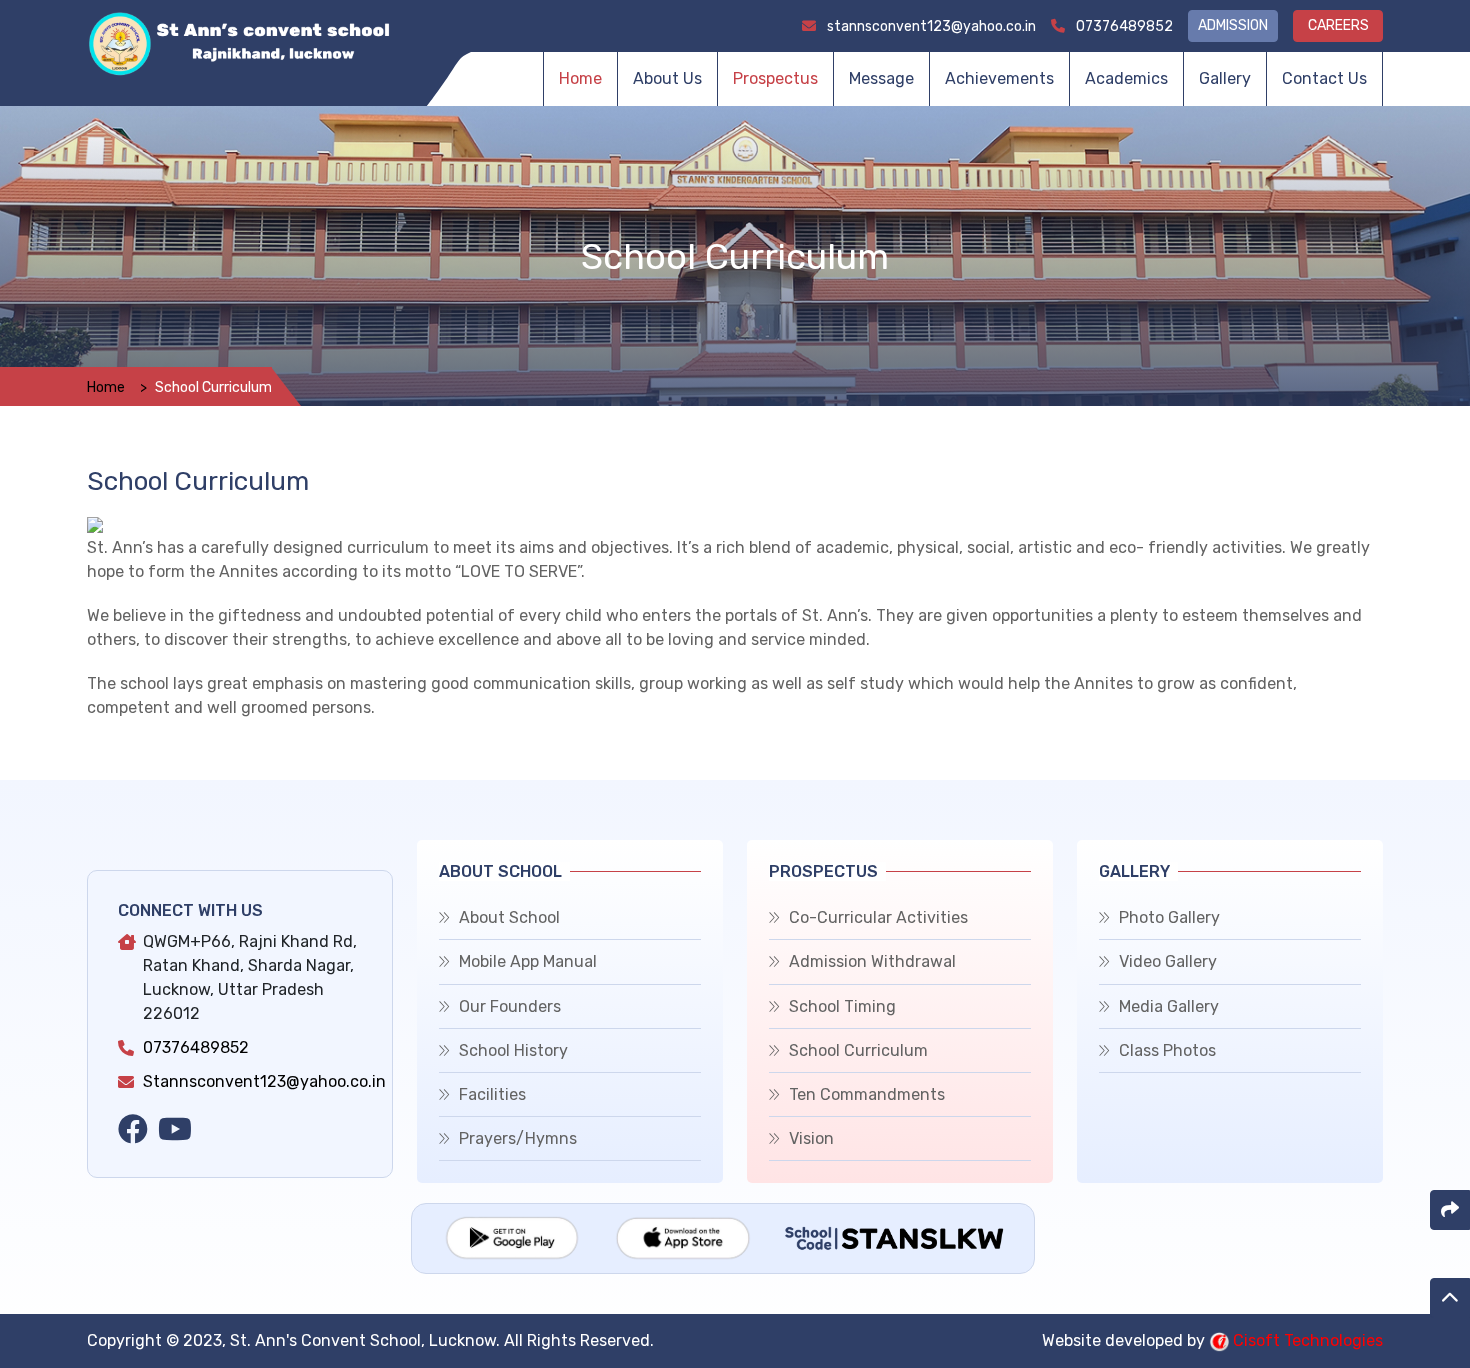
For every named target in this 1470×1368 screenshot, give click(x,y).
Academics (1126, 78)
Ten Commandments (867, 1094)
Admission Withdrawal (872, 961)
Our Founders (510, 1006)
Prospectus (775, 78)
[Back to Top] (1450, 1298)
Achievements (999, 78)
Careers (1338, 25)
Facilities (492, 1094)
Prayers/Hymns (518, 1138)
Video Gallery (1168, 961)
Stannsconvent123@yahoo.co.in (264, 1081)
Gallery (1225, 78)
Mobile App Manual (528, 961)
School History (513, 1050)
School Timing (842, 1006)
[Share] (1450, 1210)
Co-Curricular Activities (878, 917)
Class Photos (1167, 1050)
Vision (811, 1138)
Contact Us (1324, 78)
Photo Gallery (1169, 917)
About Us (667, 78)
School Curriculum (858, 1050)
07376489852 (1123, 26)
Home (580, 78)
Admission (1233, 25)
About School (509, 917)
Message (881, 78)
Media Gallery (1169, 1006)
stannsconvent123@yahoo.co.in (930, 26)
